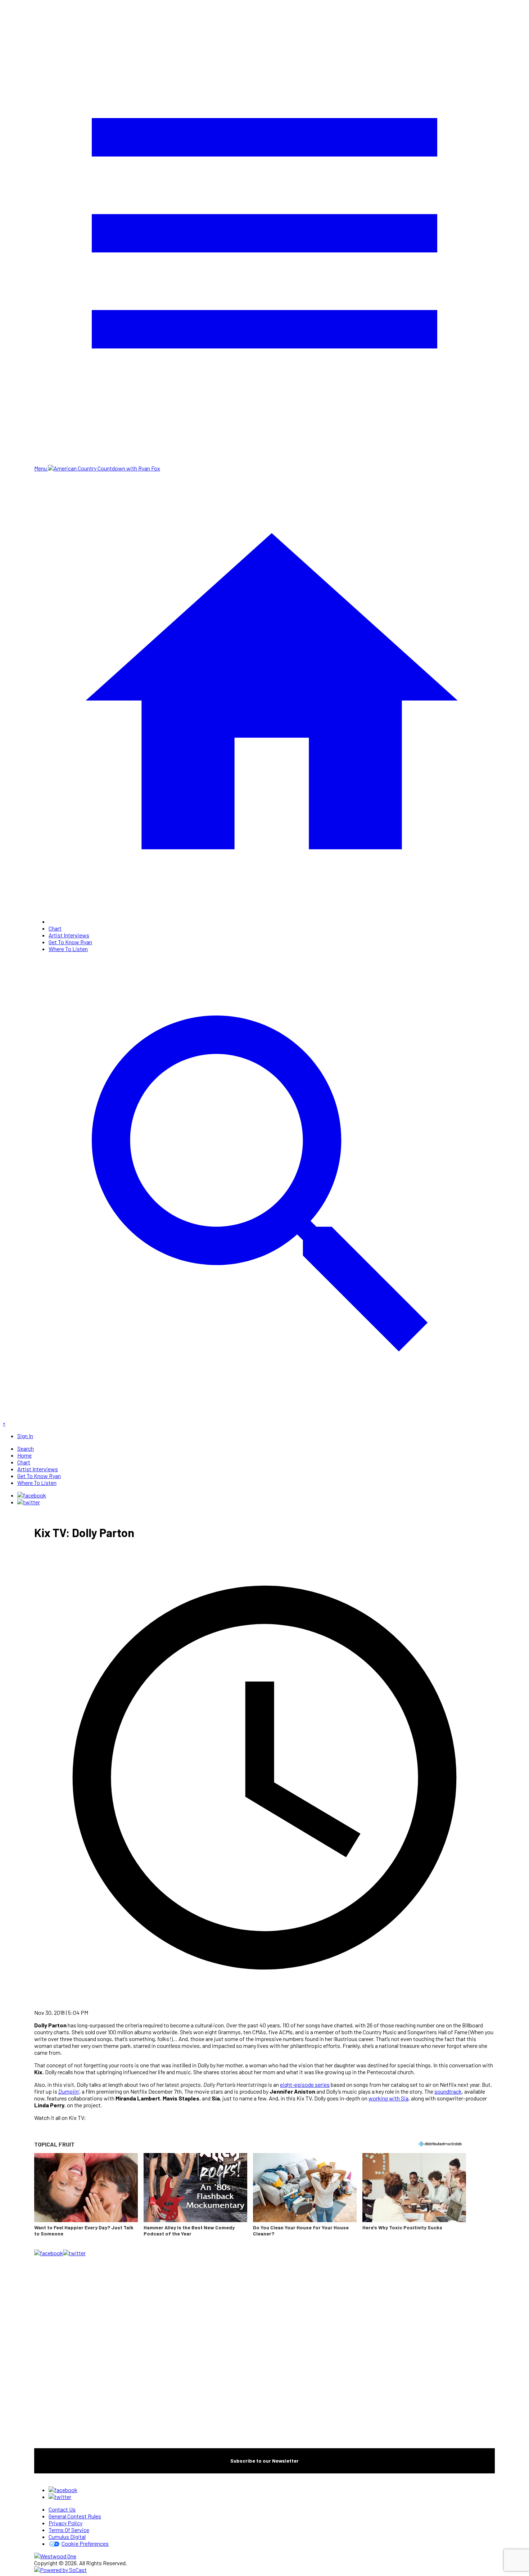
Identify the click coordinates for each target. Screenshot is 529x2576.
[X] (29, 1502)
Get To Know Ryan (70, 942)
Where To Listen (68, 949)
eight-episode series (305, 2084)
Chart (55, 928)
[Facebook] (32, 1495)
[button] (86, 2199)
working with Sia (388, 2098)
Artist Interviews (69, 935)
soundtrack (448, 2091)
